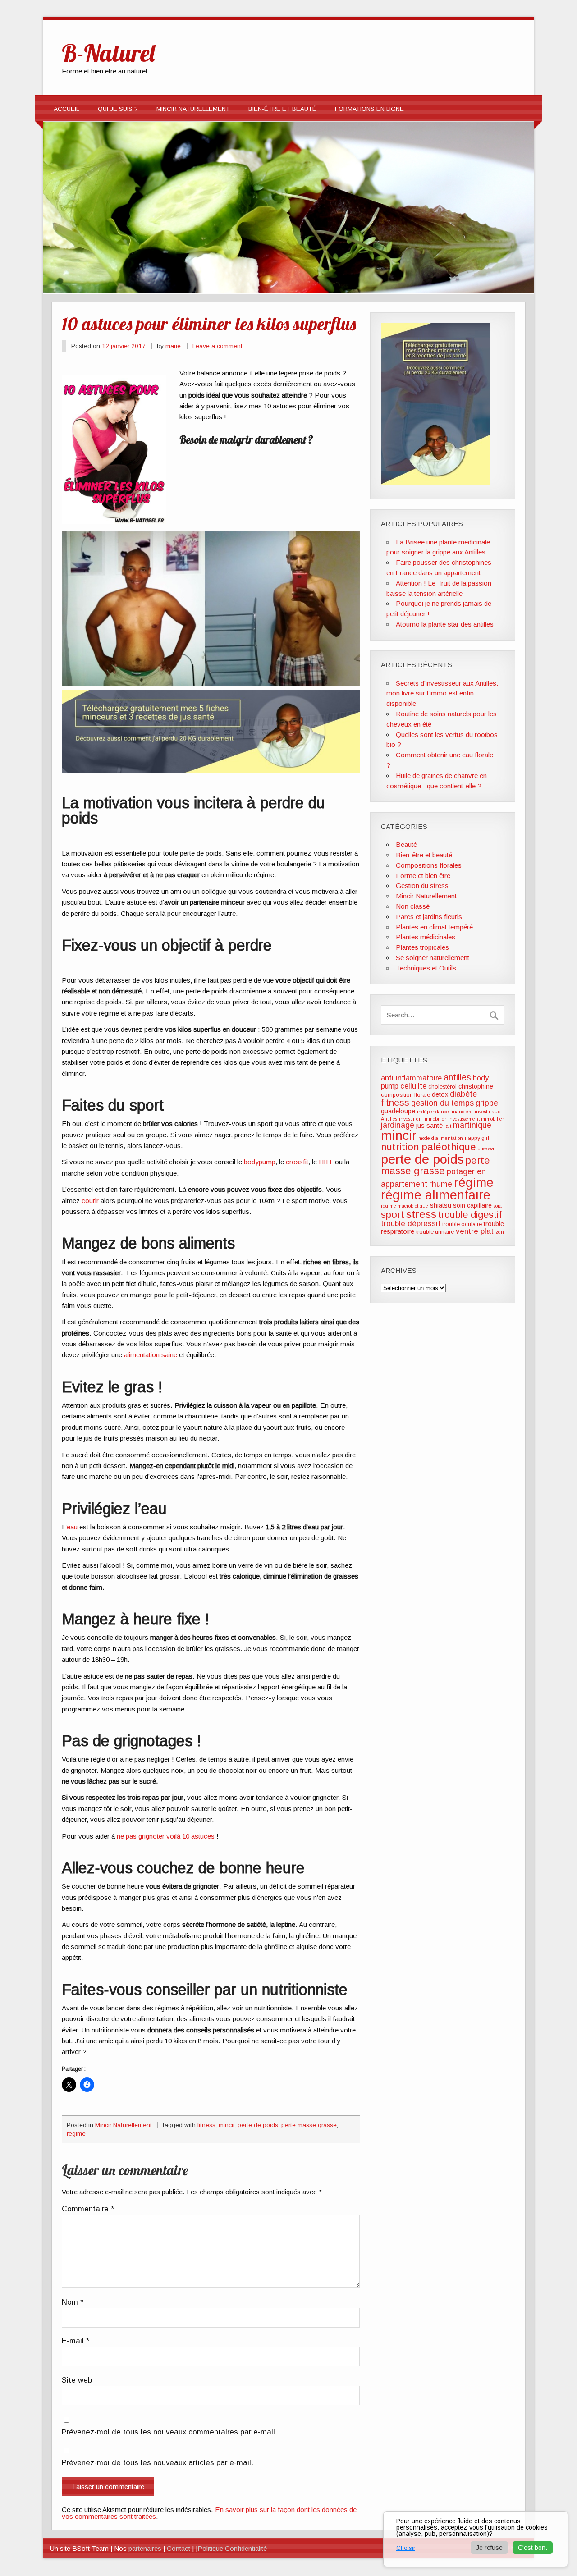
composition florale (405, 1095)
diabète (463, 1094)
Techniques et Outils (426, 968)
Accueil (66, 109)
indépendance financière (445, 1112)
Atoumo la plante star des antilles (445, 624)
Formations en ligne (369, 109)
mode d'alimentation (441, 1138)
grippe (487, 1103)
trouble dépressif (411, 1224)
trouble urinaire (435, 1232)
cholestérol (442, 1087)
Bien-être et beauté (282, 109)
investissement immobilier (476, 1119)
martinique (472, 1125)
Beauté (406, 844)
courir (90, 1201)
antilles (457, 1077)
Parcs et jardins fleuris (429, 917)
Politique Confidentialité (232, 2548)
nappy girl (477, 1138)
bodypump (260, 1162)
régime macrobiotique (405, 1206)
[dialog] (476, 2539)
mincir (227, 2125)
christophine (476, 1086)
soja (498, 1206)
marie (173, 346)
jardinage (398, 1125)
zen (500, 1232)
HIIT (326, 1162)
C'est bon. (533, 2548)
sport (393, 1215)
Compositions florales (429, 865)
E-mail (76, 2341)
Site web (77, 2381)
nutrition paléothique (428, 1147)
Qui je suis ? (118, 109)
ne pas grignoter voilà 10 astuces (166, 1836)
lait (448, 1126)
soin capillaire (472, 1205)
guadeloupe (398, 1111)
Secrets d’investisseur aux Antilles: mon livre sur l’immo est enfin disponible (442, 693)
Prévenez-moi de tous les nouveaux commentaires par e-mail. (169, 2432)
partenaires (145, 2548)
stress (421, 1214)
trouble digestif (470, 1215)
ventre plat (475, 1231)
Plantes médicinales (426, 937)
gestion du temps (442, 1103)
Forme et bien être (423, 876)
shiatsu (441, 1205)
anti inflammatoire (411, 1078)
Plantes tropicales (422, 947)
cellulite (413, 1086)
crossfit (297, 1162)
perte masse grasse (309, 2125)
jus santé (429, 1126)
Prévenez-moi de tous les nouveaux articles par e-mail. (158, 2463)
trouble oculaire (462, 1224)
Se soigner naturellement (433, 958)
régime (76, 2134)
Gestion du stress (422, 885)
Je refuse (489, 2548)
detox (440, 1094)
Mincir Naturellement (193, 109)
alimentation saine (151, 1355)
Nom (73, 2303)
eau (72, 1527)
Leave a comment (218, 346)
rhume (441, 1184)
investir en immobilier (423, 1119)
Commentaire (88, 2209)
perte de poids (258, 2125)
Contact (179, 2548)
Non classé (413, 906)
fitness (206, 2125)
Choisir (406, 2548)
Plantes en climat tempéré (434, 927)
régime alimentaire (436, 1195)
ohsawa (486, 1148)
